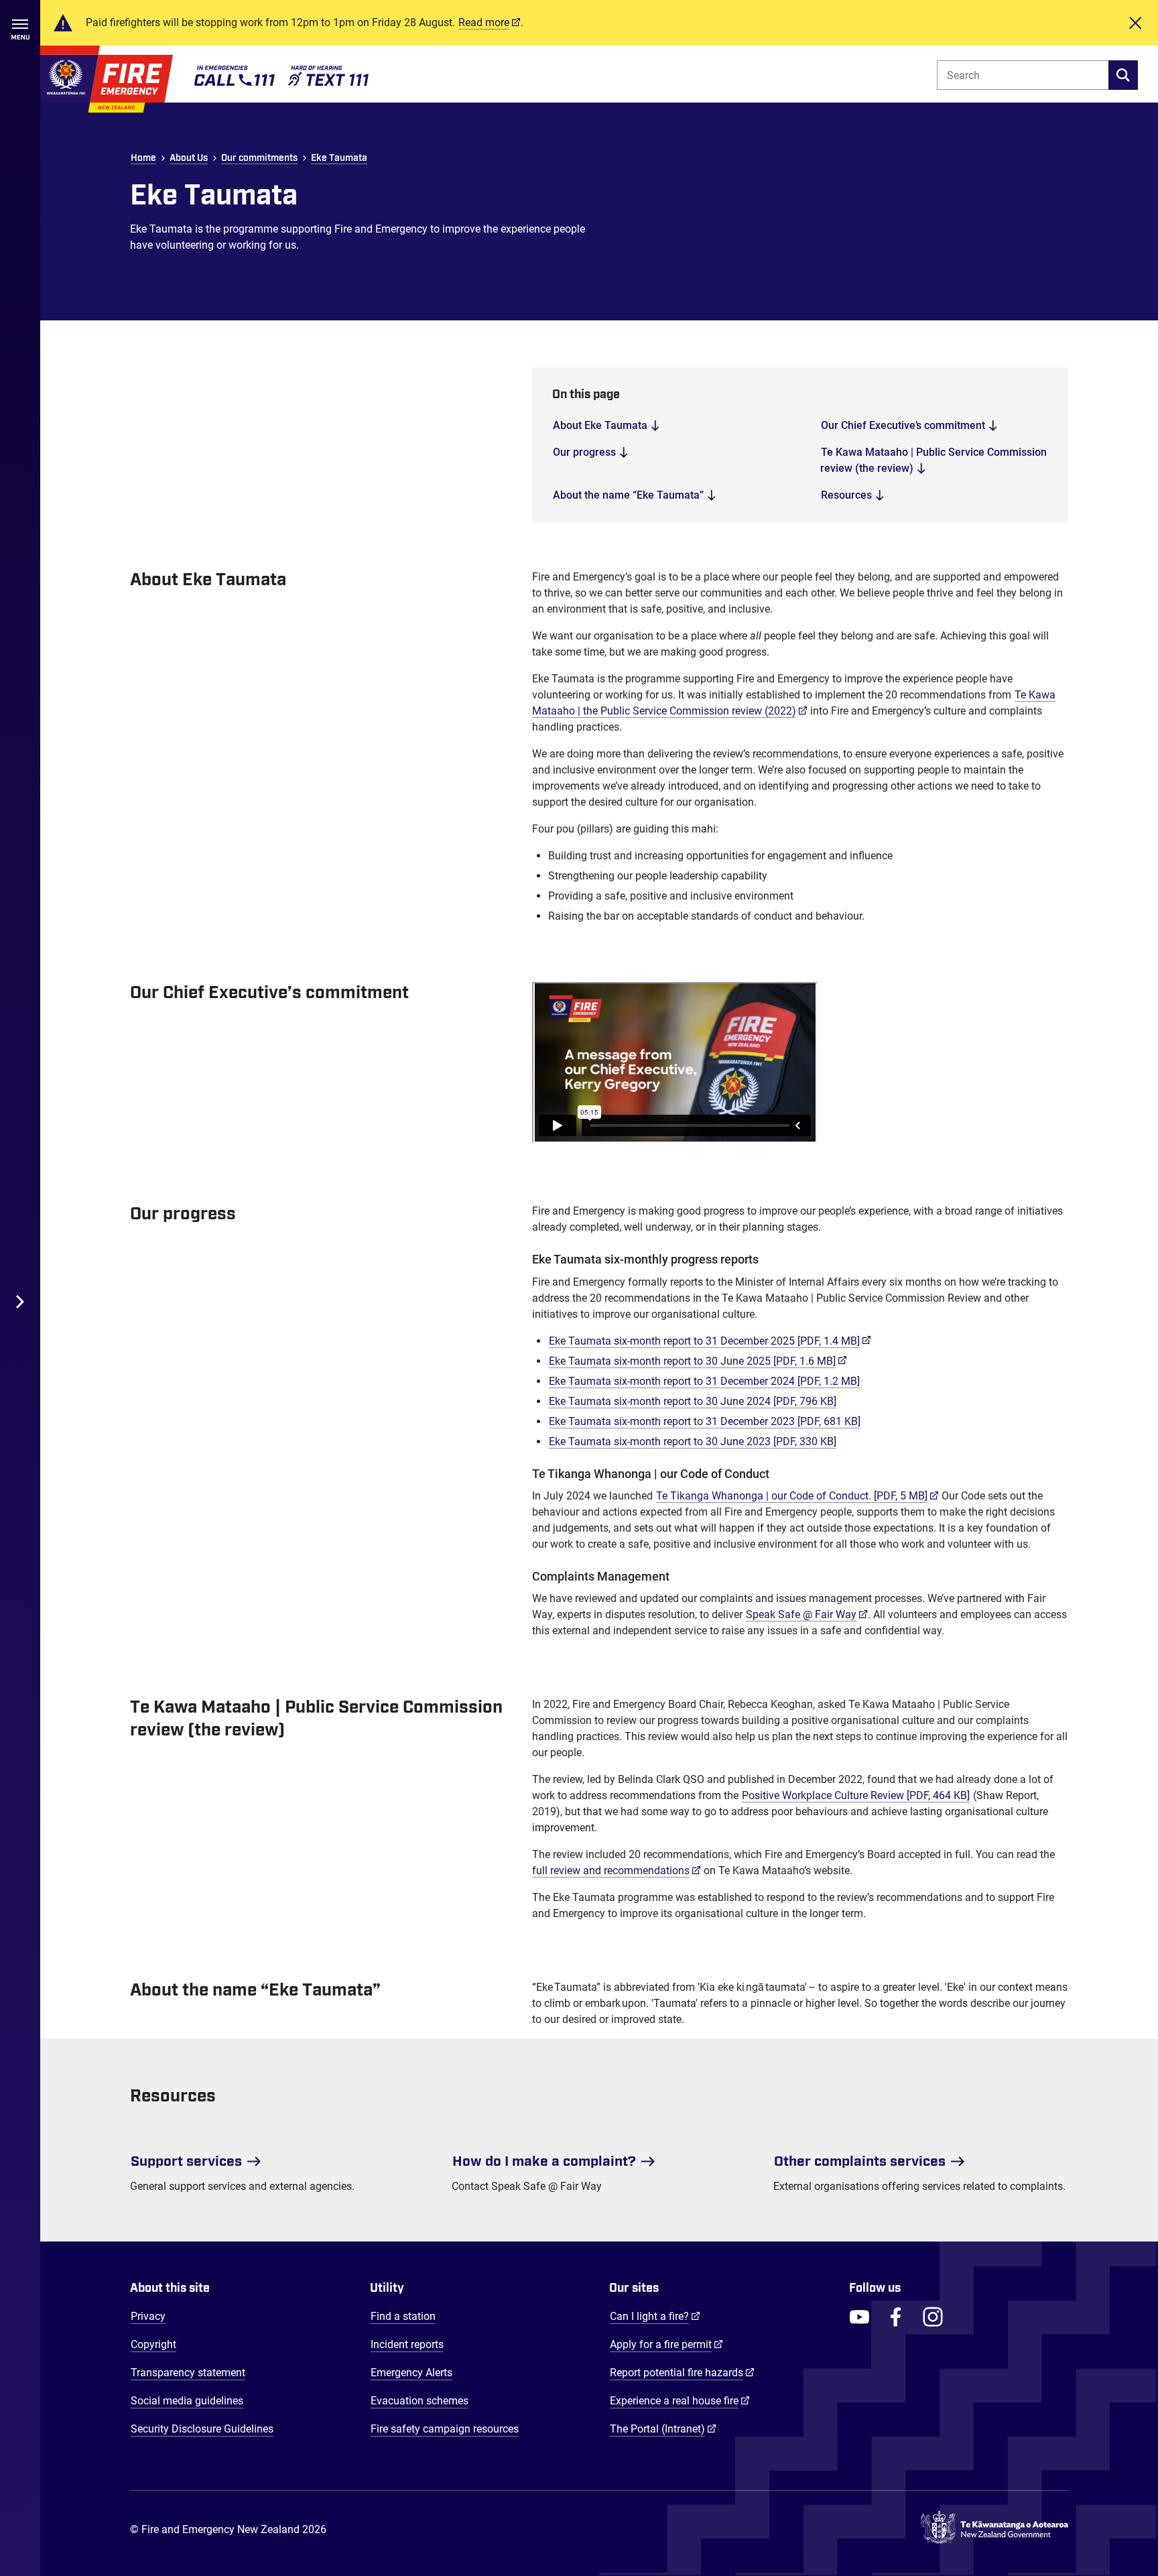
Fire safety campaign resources (445, 2429)
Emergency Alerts (411, 2373)
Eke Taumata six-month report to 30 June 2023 (693, 1442)
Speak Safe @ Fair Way (807, 1614)
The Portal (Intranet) (663, 2429)
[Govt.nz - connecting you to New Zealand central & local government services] (994, 2530)
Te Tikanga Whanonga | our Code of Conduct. (797, 1495)
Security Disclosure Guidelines (202, 2429)
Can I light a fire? (655, 2316)
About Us (189, 158)
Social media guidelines (187, 2401)
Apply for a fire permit (666, 2344)
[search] (1123, 75)
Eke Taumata (339, 158)
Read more (484, 22)
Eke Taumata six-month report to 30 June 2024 (693, 1401)
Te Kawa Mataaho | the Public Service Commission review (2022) (794, 703)
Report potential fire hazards (682, 2372)
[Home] (107, 79)
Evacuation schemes (420, 2401)
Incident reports (407, 2344)
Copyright (153, 2344)
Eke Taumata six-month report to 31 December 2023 (705, 1421)
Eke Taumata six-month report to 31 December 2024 (704, 1381)
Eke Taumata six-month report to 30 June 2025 (698, 1361)
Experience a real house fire (680, 2400)
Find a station (403, 2316)
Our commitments (259, 158)
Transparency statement (188, 2373)
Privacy (148, 2316)
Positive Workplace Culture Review (856, 1795)
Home (143, 158)
